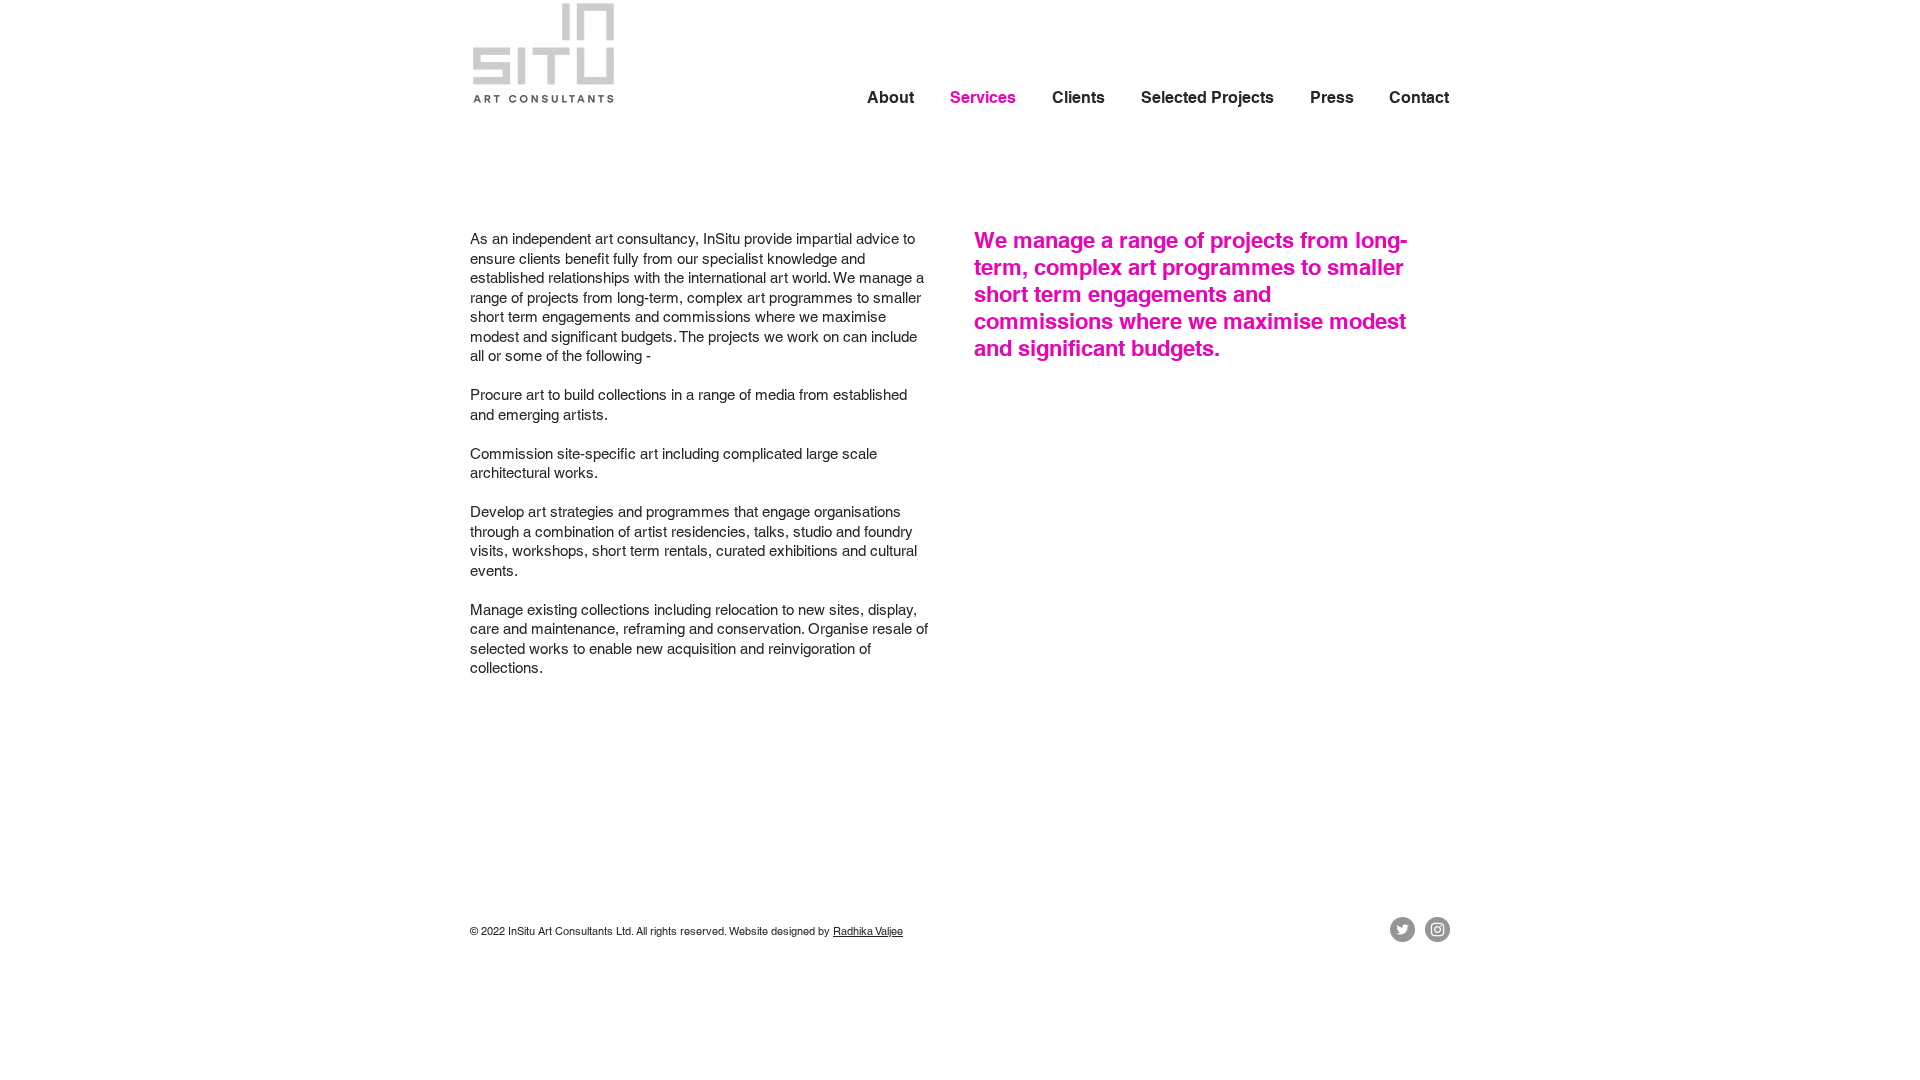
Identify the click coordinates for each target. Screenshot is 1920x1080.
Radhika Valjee (868, 931)
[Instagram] (1437, 929)
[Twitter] (1402, 929)
